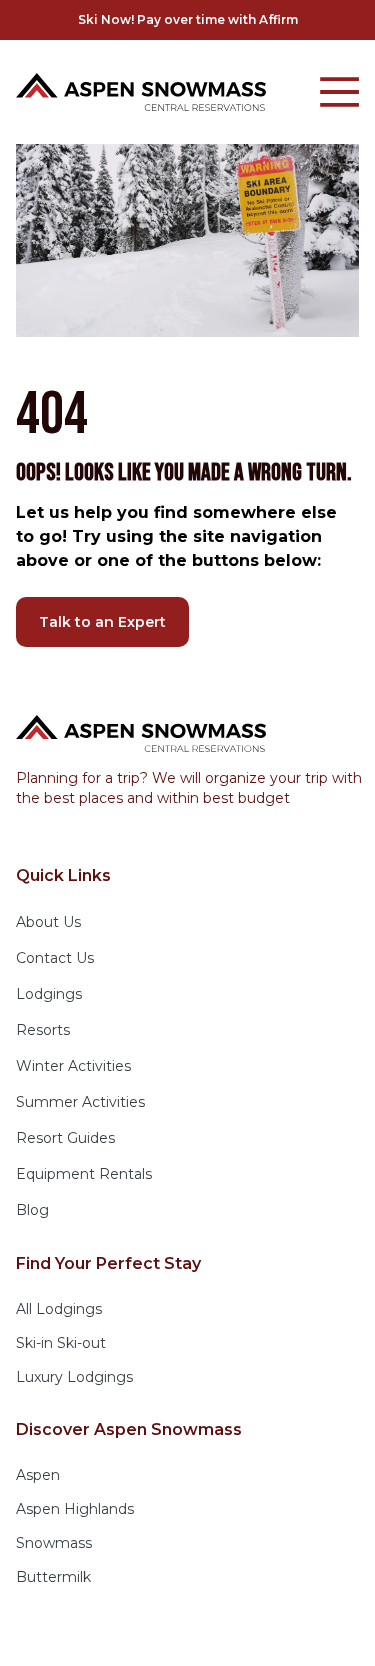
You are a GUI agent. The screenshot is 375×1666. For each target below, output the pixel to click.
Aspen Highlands (75, 1509)
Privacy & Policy (121, 1636)
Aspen (38, 1475)
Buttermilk (53, 1577)
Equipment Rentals (84, 1174)
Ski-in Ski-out (61, 1343)
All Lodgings (59, 1309)
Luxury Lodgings (74, 1377)
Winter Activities (73, 1066)
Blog (32, 1210)
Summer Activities (80, 1102)
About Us (48, 922)
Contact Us (55, 958)
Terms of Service (251, 1636)
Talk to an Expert (102, 622)
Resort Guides (65, 1138)
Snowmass (54, 1543)
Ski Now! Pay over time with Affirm (188, 19)
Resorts (43, 1030)
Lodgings (49, 994)
